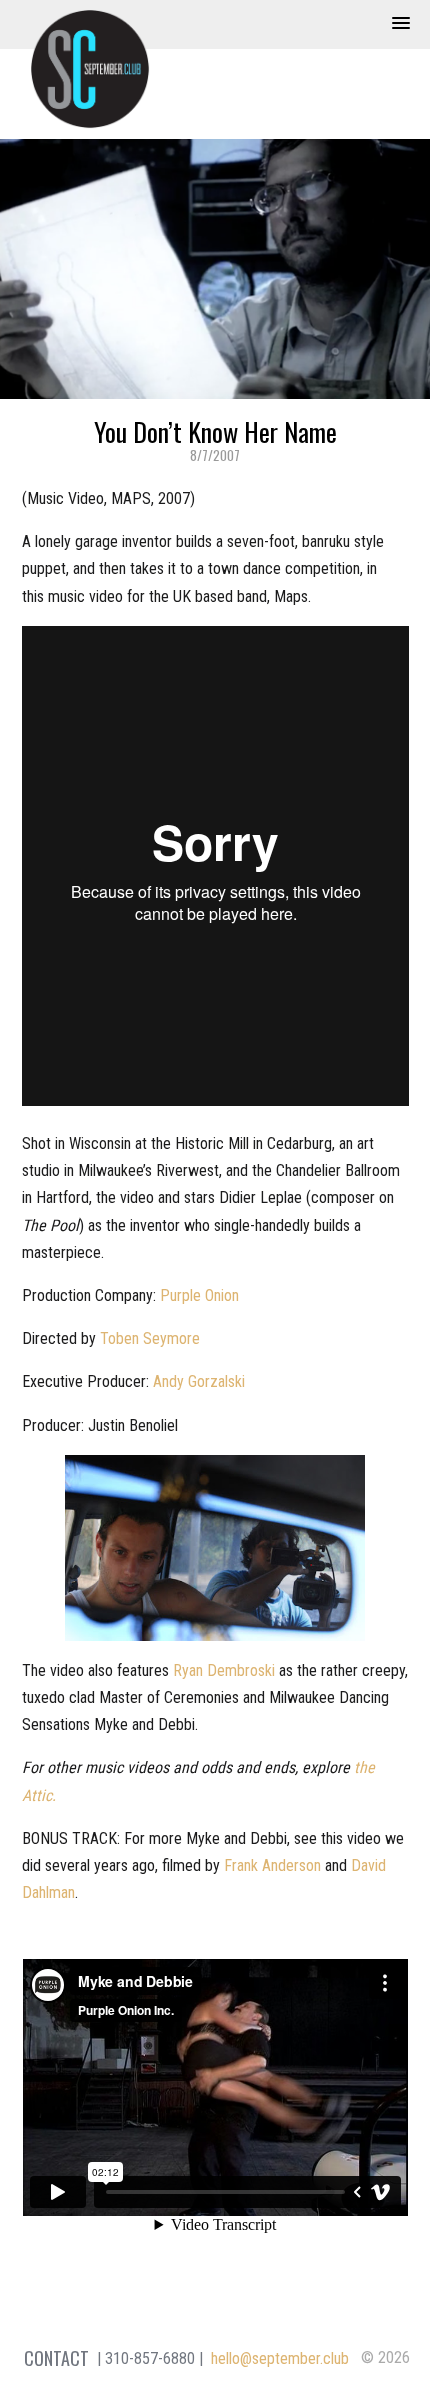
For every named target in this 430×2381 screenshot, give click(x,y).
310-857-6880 (150, 2358)
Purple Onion (199, 1295)
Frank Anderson (272, 1865)
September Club (90, 69)
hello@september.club (280, 2358)
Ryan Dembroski (224, 1670)
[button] (401, 24)
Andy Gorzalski (199, 1381)
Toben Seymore (150, 1338)
